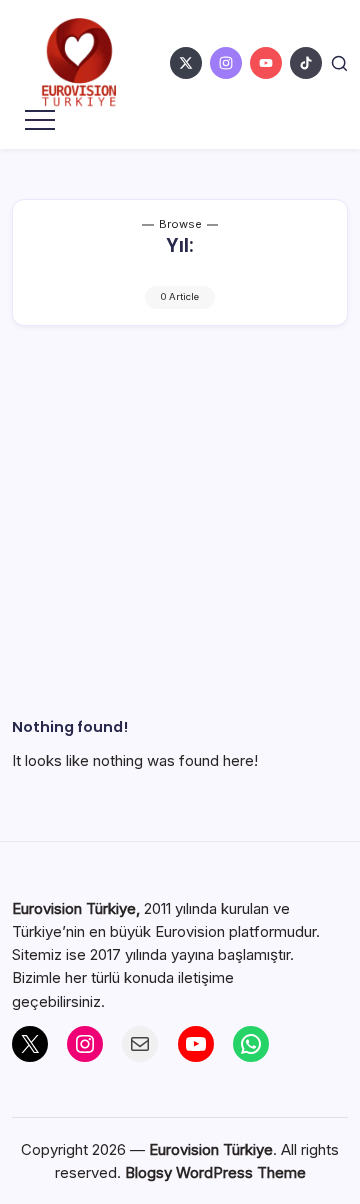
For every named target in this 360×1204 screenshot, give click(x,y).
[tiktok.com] (306, 63)
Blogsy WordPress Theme (215, 1172)
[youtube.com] (266, 63)
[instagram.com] (226, 63)
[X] (30, 1044)
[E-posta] (140, 1044)
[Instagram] (85, 1044)
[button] (339, 63)
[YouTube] (196, 1044)
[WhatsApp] (251, 1044)
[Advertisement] (180, 546)
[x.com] (186, 63)
